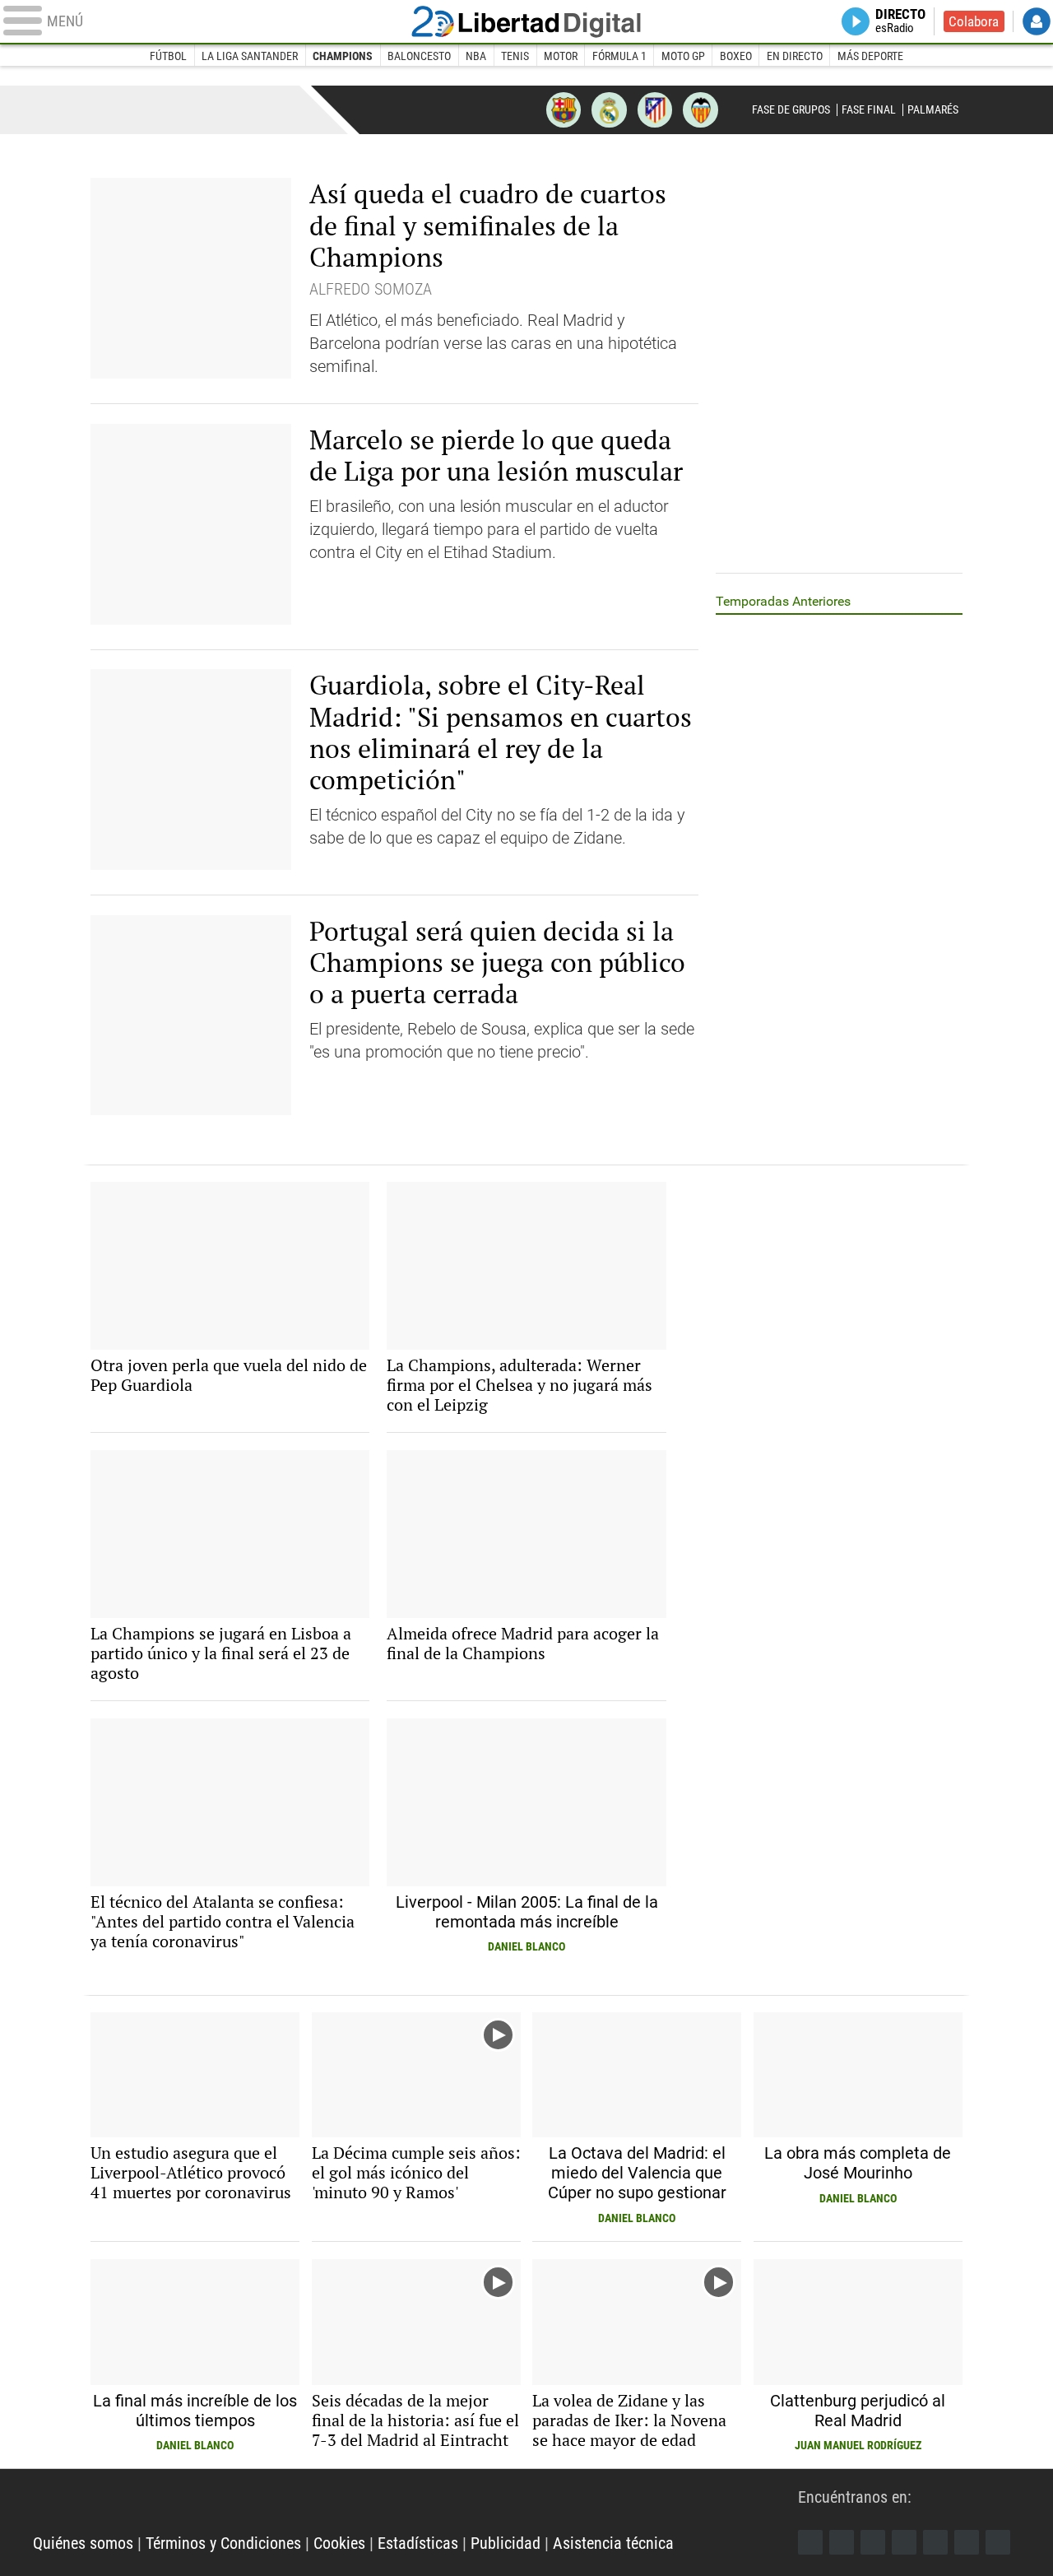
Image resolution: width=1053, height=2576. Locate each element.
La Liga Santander (250, 56)
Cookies (339, 2543)
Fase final (869, 109)
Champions (343, 56)
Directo (900, 21)
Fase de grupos (791, 109)
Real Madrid (609, 109)
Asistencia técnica (613, 2543)
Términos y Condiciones (223, 2543)
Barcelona (564, 109)
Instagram (873, 2542)
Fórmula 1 (619, 56)
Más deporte (870, 56)
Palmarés (933, 109)
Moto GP (683, 56)
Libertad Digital (526, 21)
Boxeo (736, 56)
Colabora (974, 21)
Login (1037, 21)
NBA (476, 56)
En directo (795, 56)
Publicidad (506, 2543)
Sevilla (700, 109)
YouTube (904, 2542)
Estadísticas (418, 2543)
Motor (561, 56)
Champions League (134, 109)
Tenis (515, 56)
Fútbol (168, 56)
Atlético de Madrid (655, 109)
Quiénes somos (83, 2543)
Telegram (967, 2542)
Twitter (842, 2542)
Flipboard (935, 2542)
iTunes (998, 2542)
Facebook (810, 2542)
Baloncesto (419, 56)
